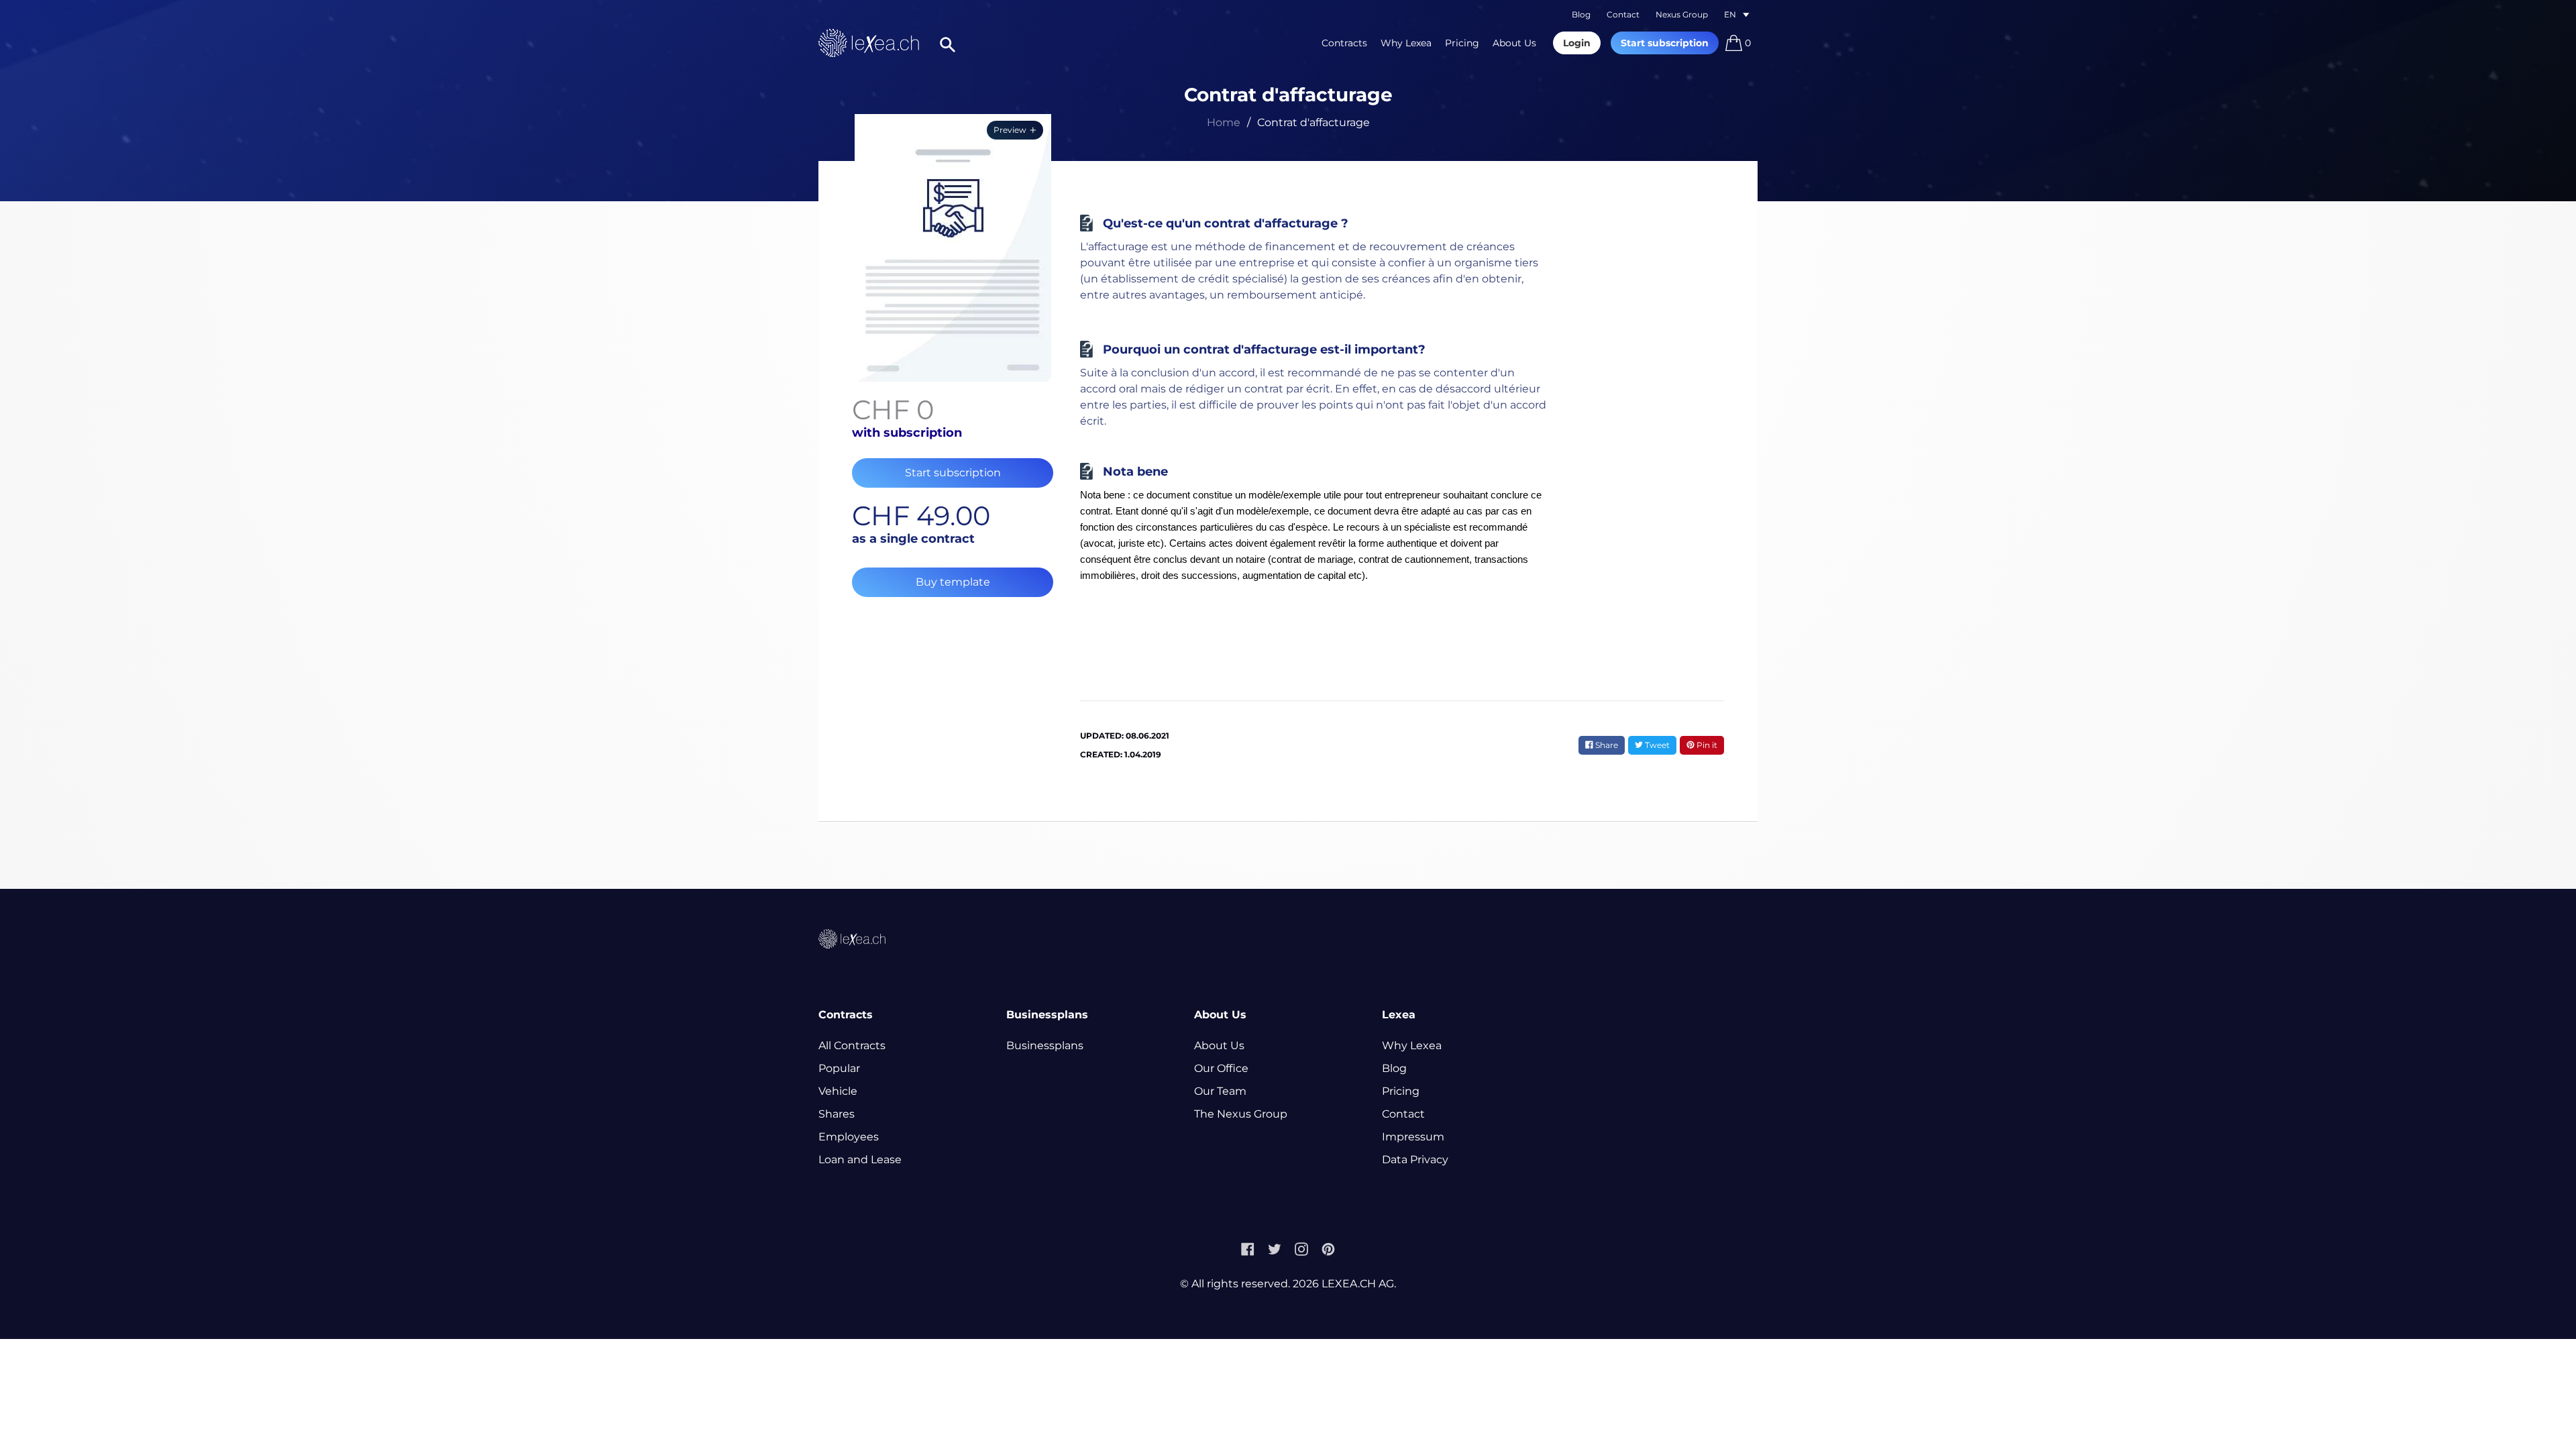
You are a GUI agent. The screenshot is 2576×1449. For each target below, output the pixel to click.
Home (1224, 122)
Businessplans (1045, 1045)
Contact (1623, 14)
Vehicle (838, 1091)
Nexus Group (1682, 14)
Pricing (1462, 43)
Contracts (1344, 43)
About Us (1514, 43)
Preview (1010, 130)
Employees (849, 1137)
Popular (839, 1068)
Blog (1581, 14)
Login (1577, 43)
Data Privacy (1415, 1160)
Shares (837, 1114)
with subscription (907, 433)
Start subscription (1665, 43)
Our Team (1220, 1091)
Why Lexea (1406, 43)
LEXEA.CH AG (1358, 1284)
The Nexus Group (1241, 1114)
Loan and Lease (860, 1160)
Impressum (1413, 1137)
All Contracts (852, 1045)
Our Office (1221, 1068)
